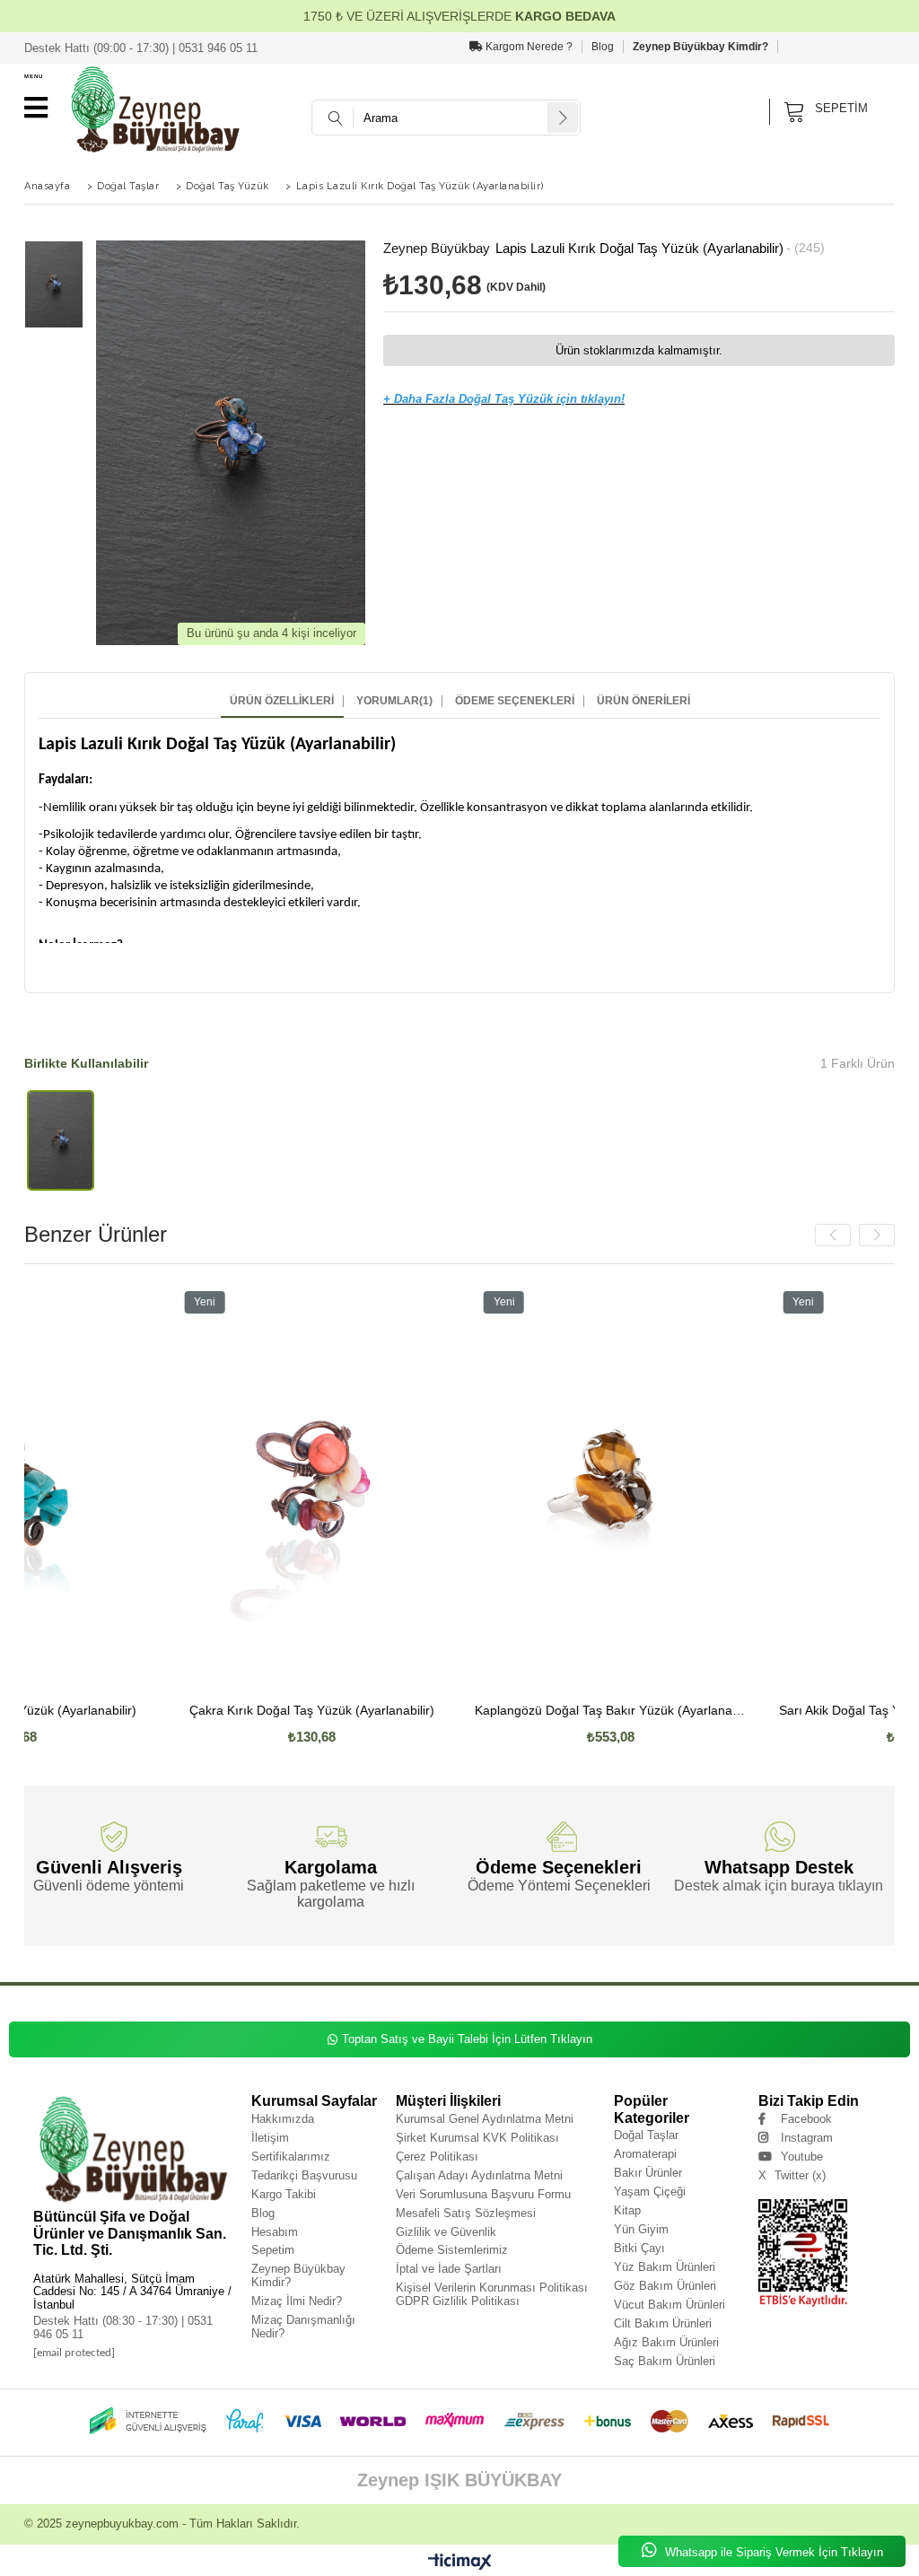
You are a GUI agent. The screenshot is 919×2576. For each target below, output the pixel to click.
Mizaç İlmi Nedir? (297, 2301)
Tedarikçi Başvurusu (304, 2175)
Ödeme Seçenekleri (515, 701)
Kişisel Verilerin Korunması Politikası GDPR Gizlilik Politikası (492, 2294)
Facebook (806, 2119)
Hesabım (275, 2232)
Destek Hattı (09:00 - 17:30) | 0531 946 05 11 (141, 48)
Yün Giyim (641, 2229)
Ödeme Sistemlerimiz (452, 2250)
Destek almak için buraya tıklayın (779, 1886)
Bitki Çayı (639, 2248)
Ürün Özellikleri (282, 701)
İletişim (270, 2138)
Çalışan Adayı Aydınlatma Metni (479, 2175)
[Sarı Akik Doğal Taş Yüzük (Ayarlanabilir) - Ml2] (767, 1486)
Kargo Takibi (284, 2194)
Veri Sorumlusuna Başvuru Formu (483, 2194)
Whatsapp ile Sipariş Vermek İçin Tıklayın (772, 2552)
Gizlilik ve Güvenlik (446, 2232)
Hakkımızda (283, 2119)
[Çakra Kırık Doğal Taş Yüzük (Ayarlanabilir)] (168, 1486)
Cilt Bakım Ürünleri (663, 2323)
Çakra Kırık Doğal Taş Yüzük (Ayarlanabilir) (168, 1711)
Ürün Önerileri (643, 701)
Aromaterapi (645, 2154)
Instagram (807, 2138)
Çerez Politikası (437, 2157)
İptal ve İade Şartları (449, 2269)
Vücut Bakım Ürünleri (670, 2305)
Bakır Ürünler (648, 2173)
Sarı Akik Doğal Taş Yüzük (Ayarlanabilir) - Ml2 (767, 1711)
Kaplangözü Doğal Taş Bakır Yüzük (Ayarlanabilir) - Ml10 (467, 1711)
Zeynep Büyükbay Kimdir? (700, 47)
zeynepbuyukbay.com (122, 2524)
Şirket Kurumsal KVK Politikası (477, 2138)
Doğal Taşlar (646, 2135)
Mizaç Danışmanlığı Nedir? (303, 2327)
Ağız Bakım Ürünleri (666, 2342)
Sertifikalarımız (291, 2157)
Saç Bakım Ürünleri (665, 2361)
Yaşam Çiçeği (650, 2192)
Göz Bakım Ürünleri (665, 2286)
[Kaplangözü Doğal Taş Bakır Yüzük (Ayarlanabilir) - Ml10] (467, 1486)
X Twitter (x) (792, 2175)
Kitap (627, 2210)
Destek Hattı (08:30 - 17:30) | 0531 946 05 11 (123, 2327)
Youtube (802, 2157)
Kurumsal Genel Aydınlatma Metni (485, 2119)
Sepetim (273, 2250)
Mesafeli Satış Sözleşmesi (466, 2213)
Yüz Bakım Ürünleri (665, 2267)
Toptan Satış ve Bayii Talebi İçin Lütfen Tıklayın (467, 2039)
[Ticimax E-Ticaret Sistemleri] (460, 2563)
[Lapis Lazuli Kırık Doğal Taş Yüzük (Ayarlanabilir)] (61, 1140)
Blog (603, 47)
